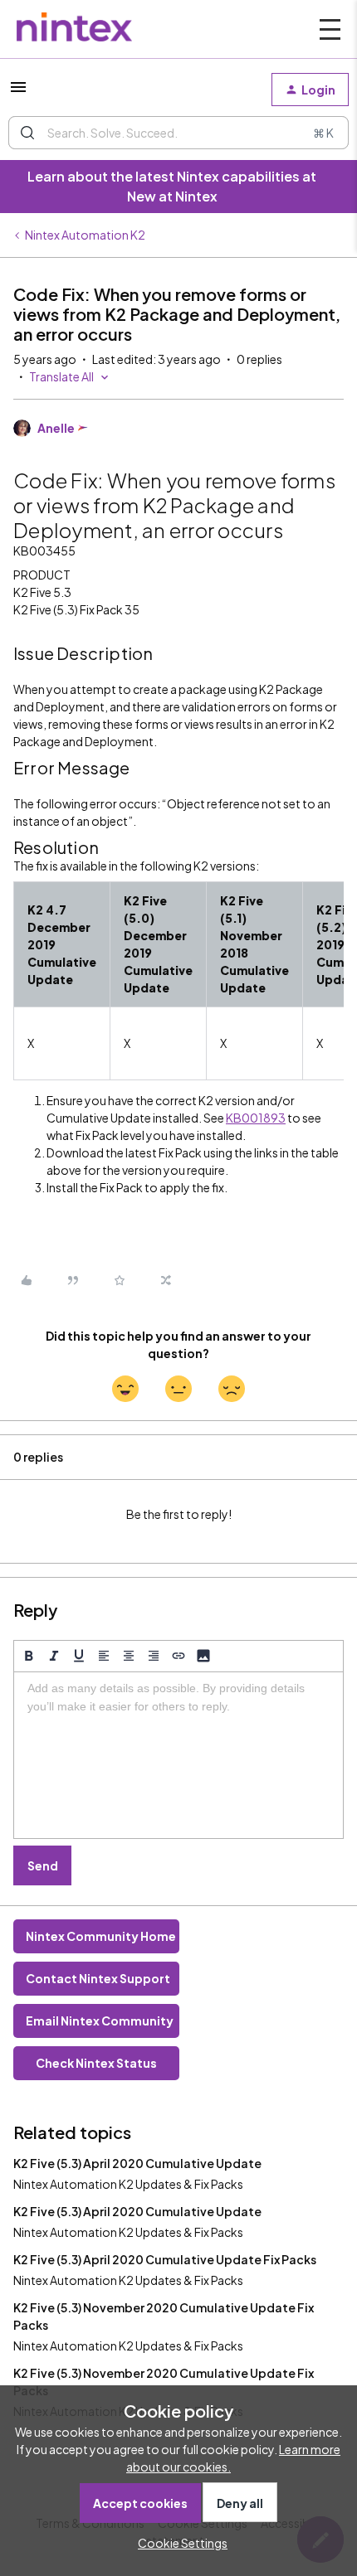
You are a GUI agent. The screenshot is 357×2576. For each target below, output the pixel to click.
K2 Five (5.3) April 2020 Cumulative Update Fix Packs (165, 2259)
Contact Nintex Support (98, 1978)
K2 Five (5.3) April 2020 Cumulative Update (137, 2163)
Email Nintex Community (100, 2021)
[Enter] (27, 133)
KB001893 (256, 1118)
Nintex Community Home (101, 1936)
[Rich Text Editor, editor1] (178, 1755)
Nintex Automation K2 (85, 235)
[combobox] (178, 133)
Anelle (56, 428)
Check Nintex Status (96, 2063)
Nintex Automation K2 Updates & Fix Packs (128, 2184)
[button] (18, 92)
